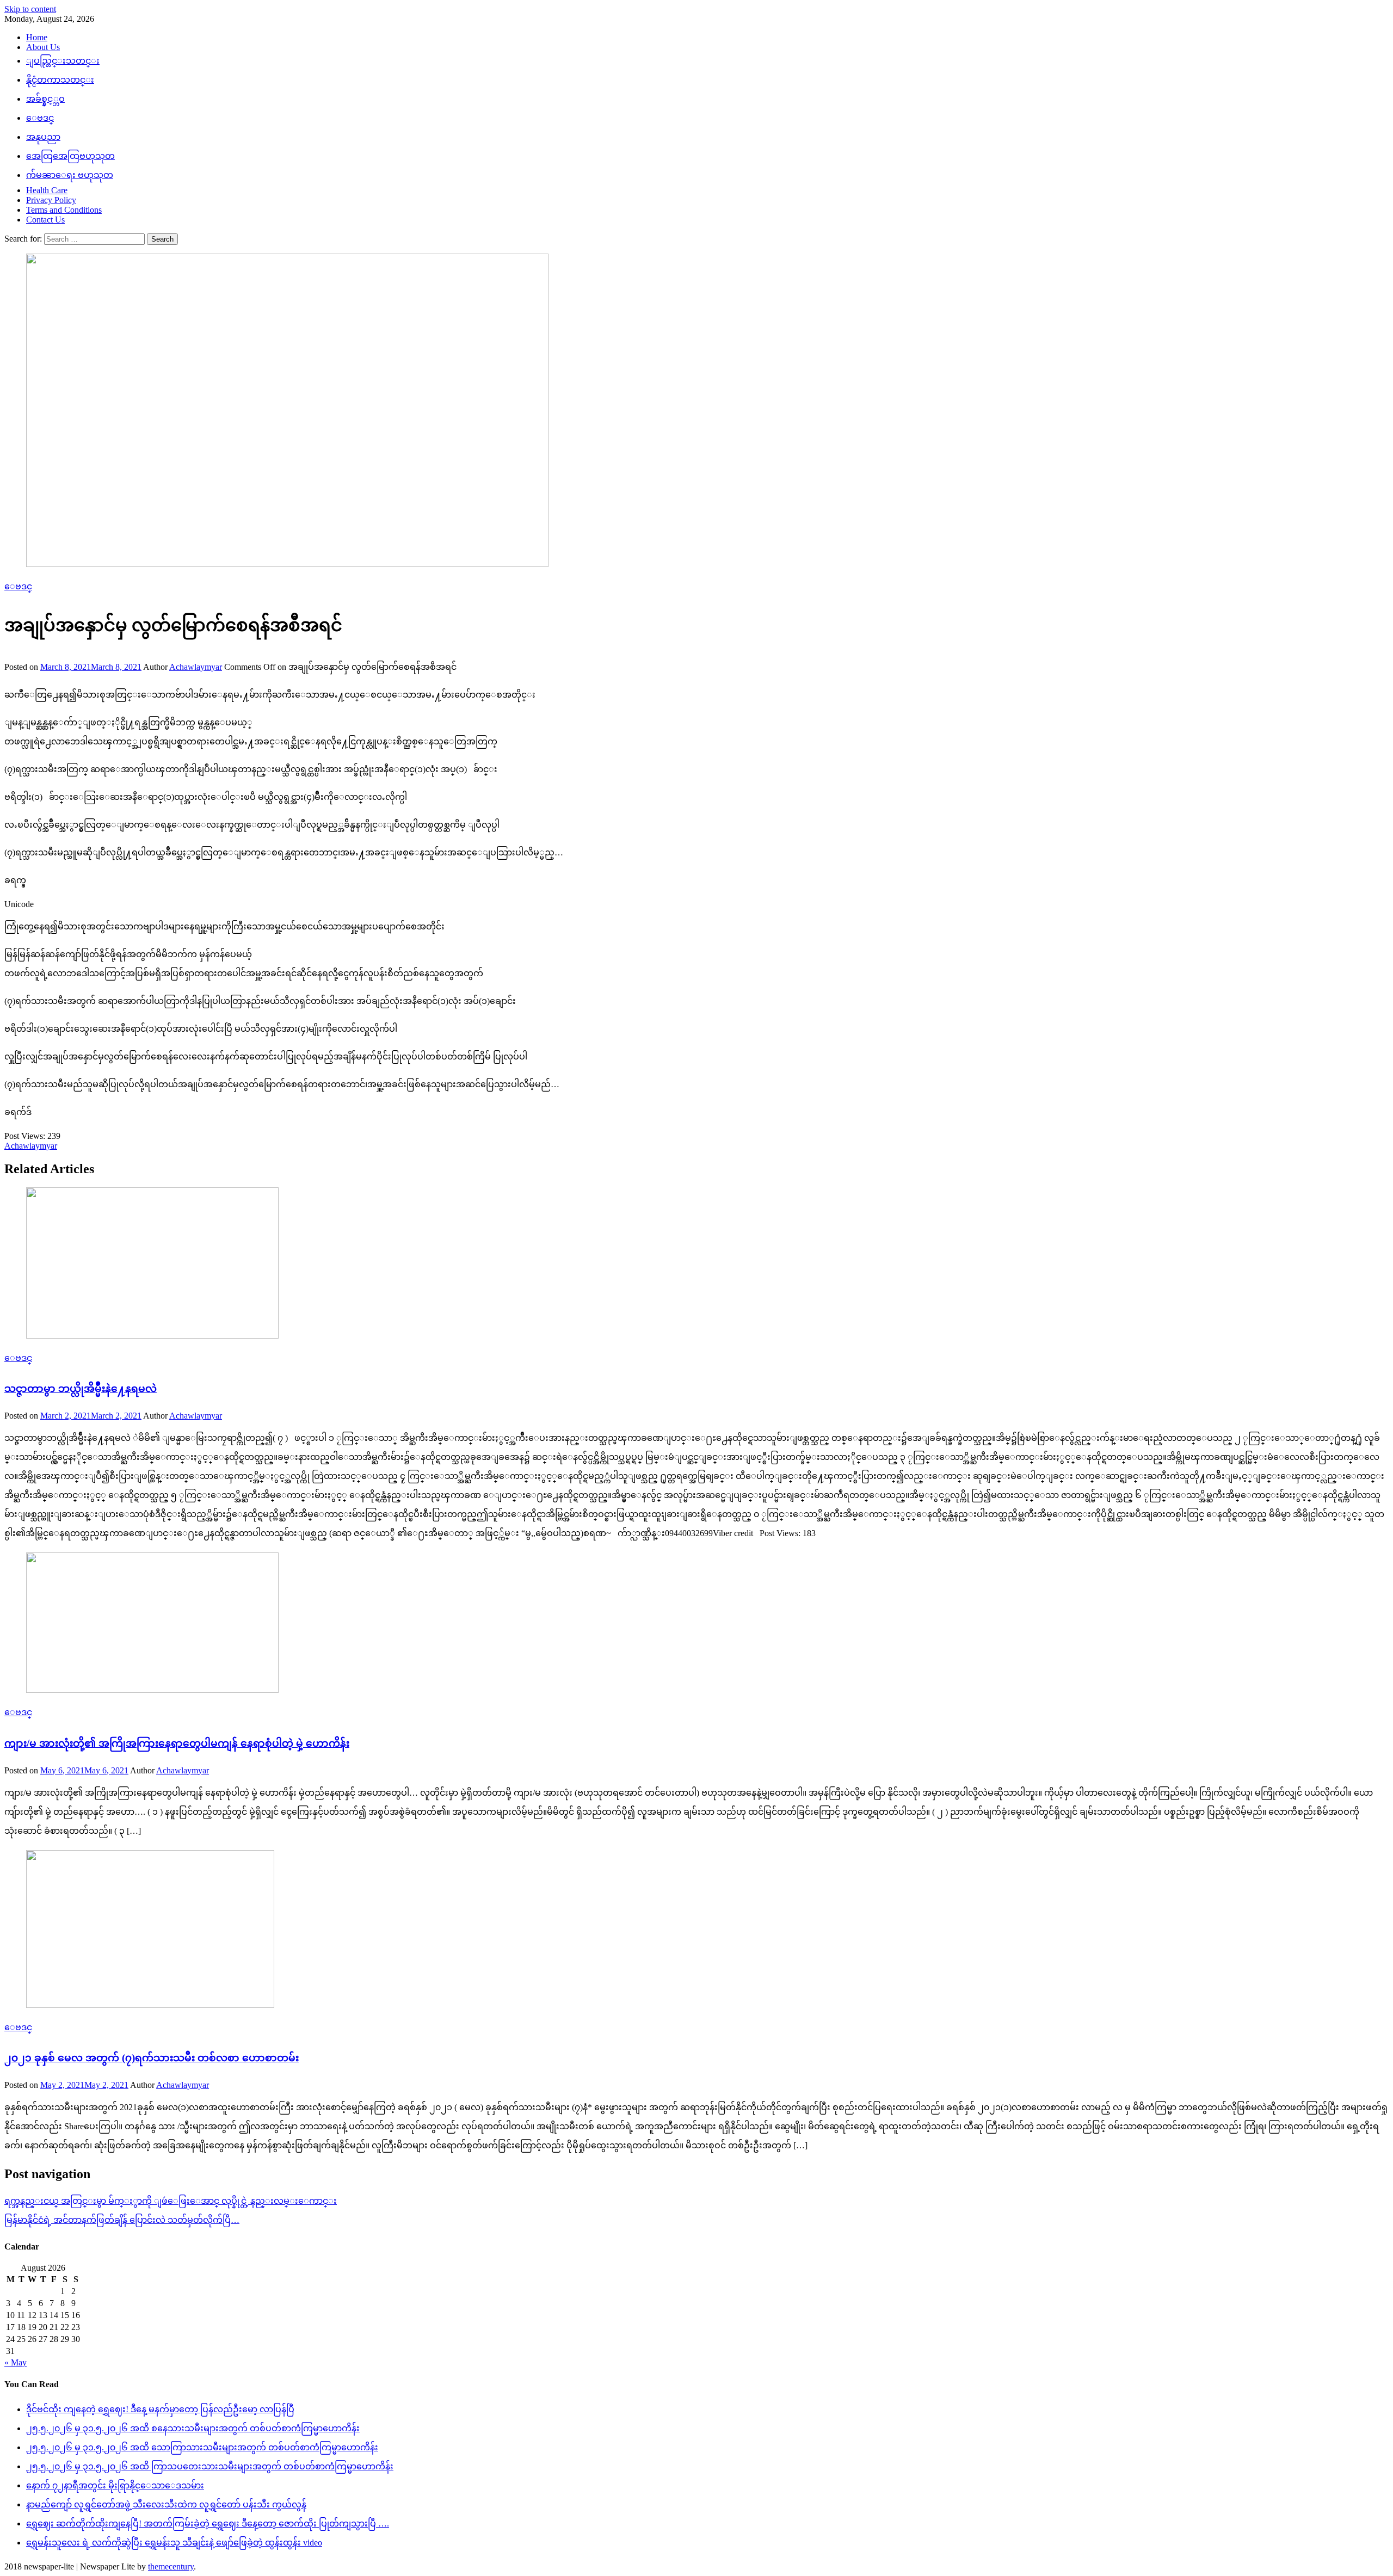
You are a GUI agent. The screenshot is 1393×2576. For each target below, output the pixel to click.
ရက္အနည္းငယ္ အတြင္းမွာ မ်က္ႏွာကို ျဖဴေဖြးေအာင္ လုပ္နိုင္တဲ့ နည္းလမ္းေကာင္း (171, 2201)
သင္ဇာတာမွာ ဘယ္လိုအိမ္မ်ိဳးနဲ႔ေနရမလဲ (81, 1388)
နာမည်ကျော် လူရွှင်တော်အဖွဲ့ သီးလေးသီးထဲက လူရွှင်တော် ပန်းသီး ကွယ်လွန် (166, 2504)
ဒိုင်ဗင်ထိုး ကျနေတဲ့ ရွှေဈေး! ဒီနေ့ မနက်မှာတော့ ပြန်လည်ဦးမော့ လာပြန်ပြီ (160, 2409)
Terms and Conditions (64, 210)
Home (37, 37)
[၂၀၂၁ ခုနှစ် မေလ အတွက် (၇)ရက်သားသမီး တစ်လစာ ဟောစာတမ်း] (696, 1930)
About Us (43, 47)
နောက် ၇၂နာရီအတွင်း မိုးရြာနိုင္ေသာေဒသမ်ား (115, 2485)
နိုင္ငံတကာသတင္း (60, 80)
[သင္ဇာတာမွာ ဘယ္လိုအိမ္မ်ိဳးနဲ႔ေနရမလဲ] (696, 1264)
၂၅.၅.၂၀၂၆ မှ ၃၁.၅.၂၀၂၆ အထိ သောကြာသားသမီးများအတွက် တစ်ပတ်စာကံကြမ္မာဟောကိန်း (202, 2447)
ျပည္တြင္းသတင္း (63, 61)
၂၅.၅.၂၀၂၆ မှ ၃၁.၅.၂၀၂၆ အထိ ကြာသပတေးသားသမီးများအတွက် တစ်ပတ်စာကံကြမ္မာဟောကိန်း (210, 2466)
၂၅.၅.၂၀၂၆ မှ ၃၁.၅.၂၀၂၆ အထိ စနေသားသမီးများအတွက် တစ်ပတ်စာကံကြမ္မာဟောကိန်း (193, 2428)
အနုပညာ (43, 137)
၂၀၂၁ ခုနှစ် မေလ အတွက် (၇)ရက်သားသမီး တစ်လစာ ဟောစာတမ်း (152, 2058)
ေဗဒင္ (40, 118)
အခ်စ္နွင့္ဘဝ (45, 99)
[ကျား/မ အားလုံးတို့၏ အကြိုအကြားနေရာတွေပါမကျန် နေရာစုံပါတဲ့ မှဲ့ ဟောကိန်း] (696, 1624)
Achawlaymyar (196, 667)
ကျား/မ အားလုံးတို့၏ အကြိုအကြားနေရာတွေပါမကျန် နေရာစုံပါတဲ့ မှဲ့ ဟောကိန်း (177, 1743)
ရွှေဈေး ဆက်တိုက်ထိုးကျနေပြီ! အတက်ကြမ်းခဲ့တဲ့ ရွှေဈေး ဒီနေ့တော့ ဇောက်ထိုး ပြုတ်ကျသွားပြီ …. (208, 2523)
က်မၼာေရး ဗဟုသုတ (70, 175)
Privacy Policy (51, 200)
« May (16, 2362)
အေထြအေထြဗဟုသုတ (70, 156)
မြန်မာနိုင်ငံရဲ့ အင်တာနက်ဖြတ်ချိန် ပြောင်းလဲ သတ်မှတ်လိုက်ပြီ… (122, 2220)
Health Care (47, 190)
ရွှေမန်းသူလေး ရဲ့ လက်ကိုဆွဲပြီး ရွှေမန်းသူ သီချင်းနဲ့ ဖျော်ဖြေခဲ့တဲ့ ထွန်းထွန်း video (174, 2543)
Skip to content (30, 9)
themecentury (171, 2566)
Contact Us (45, 220)
